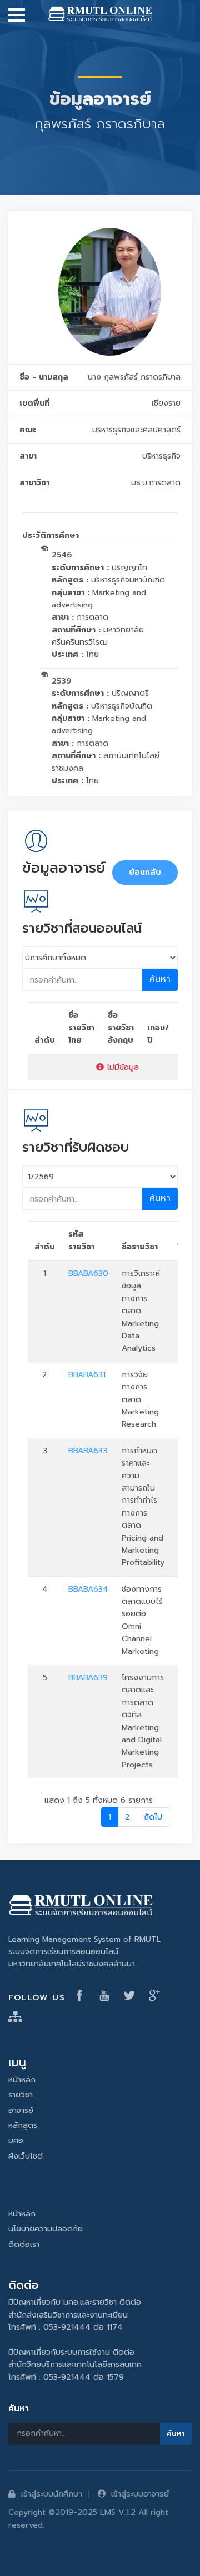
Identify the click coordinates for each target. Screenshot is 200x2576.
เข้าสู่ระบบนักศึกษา (52, 2494)
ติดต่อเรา (24, 2244)
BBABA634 (88, 1589)
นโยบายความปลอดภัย (46, 2229)
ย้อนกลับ (145, 872)
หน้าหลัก (22, 2080)
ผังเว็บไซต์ (26, 2156)
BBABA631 (87, 1375)
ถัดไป (153, 1817)
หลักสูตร (23, 2126)
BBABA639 (88, 1678)
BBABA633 (88, 1451)
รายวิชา (21, 2095)
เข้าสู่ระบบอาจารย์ (140, 2494)
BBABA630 (88, 1274)
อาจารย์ (21, 2111)
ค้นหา (160, 979)
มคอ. (17, 2141)
